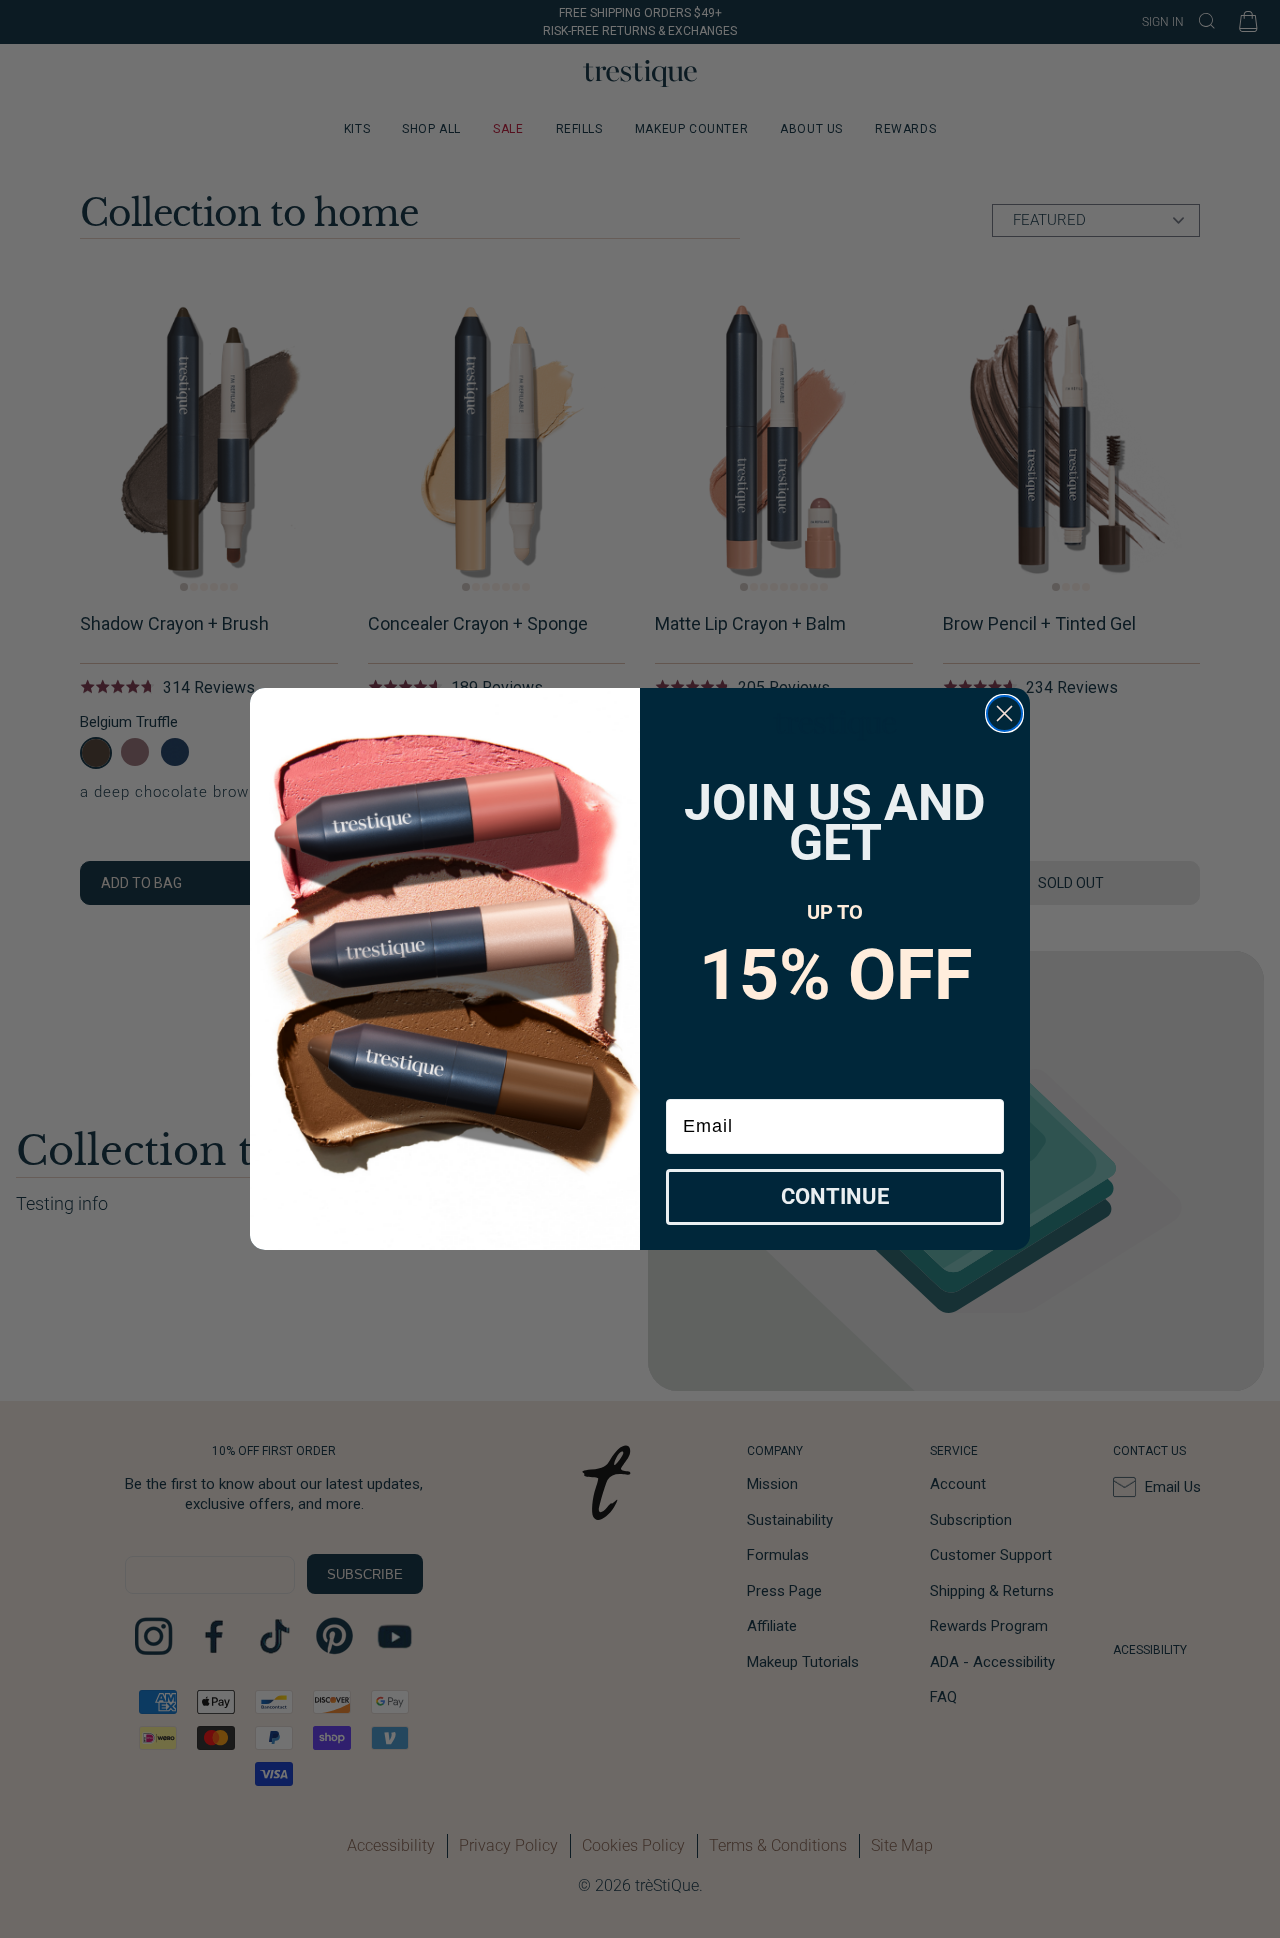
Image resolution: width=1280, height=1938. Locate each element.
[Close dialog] (1004, 713)
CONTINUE (835, 1196)
